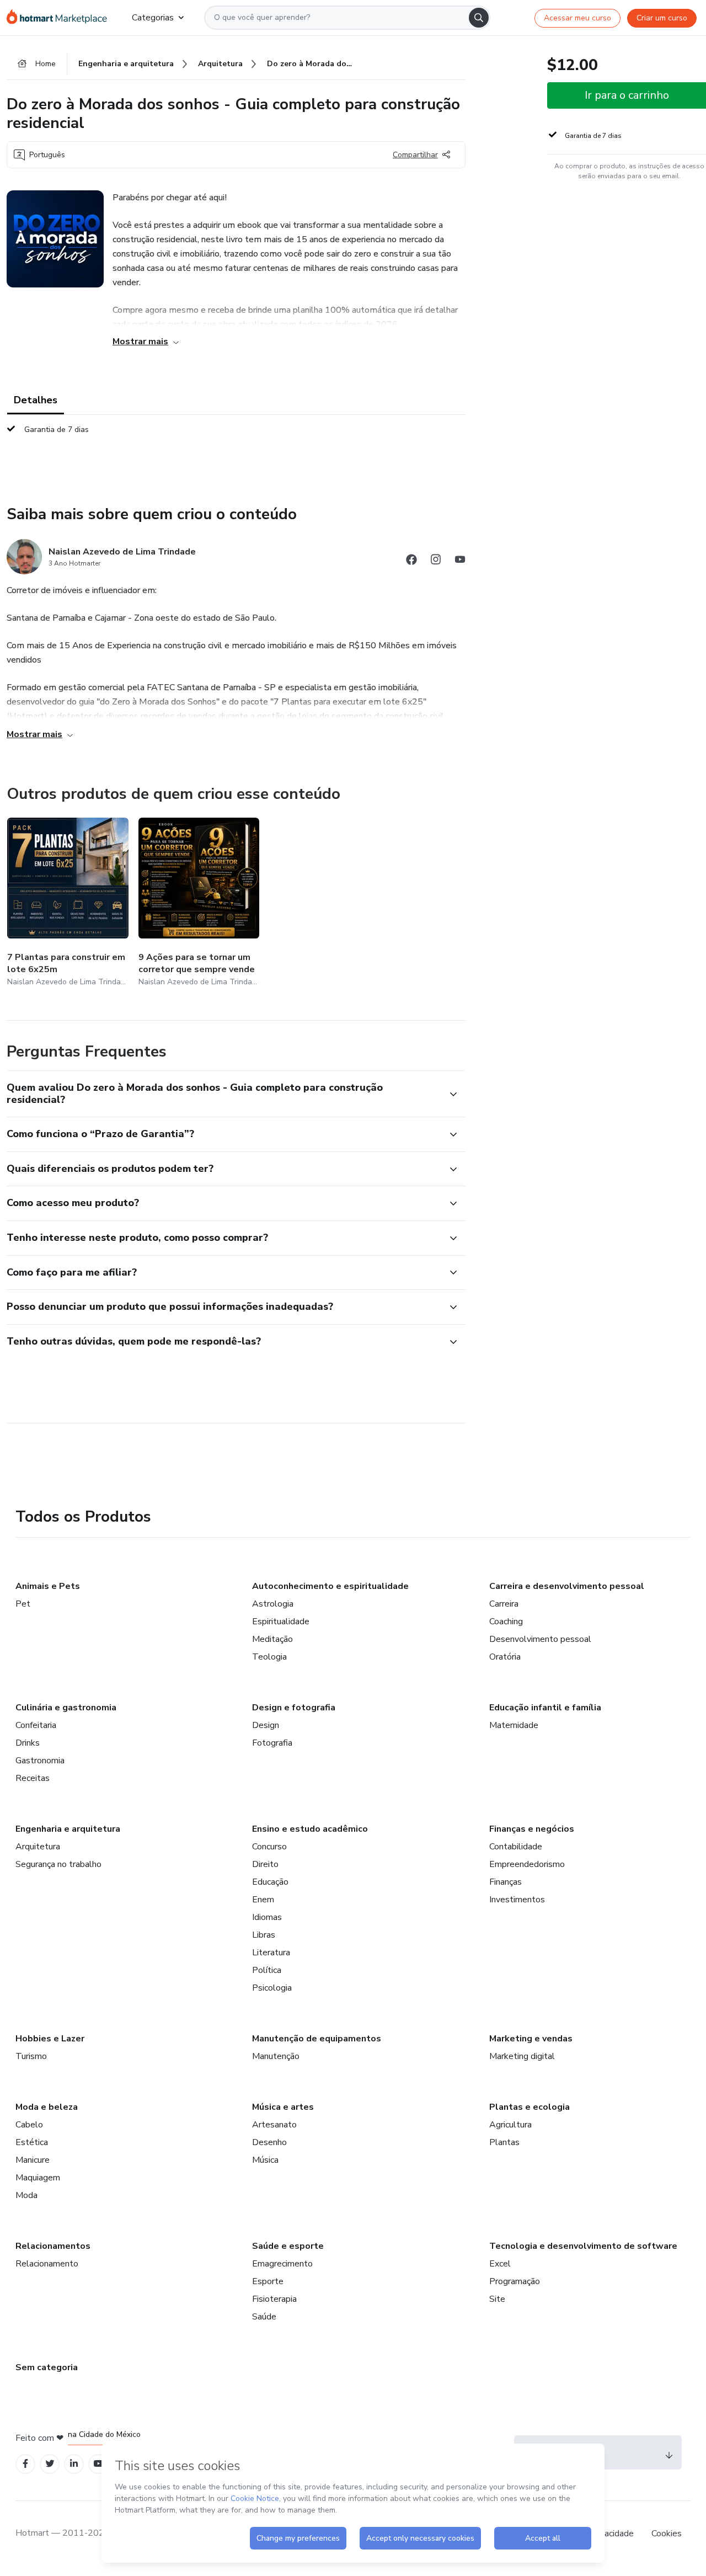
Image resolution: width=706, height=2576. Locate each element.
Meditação (272, 1639)
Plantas (504, 2142)
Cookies (667, 2534)
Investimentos (517, 1900)
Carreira (504, 1604)
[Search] (479, 18)
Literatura (271, 1953)
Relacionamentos (53, 2246)
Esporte (268, 2281)
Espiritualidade (281, 1622)
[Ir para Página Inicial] (60, 18)
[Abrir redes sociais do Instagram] (436, 561)
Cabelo (29, 2125)
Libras (264, 1935)
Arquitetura (38, 1847)
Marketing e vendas (531, 2039)
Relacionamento (47, 2264)
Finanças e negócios (532, 1829)
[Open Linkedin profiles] (74, 2464)
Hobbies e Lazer (50, 2039)
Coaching (506, 1622)
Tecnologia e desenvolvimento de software (583, 2246)
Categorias (153, 18)
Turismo (31, 2056)
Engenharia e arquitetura (68, 1829)
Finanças (506, 1882)
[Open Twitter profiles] (50, 2464)
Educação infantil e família (545, 1708)
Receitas (33, 1778)
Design (266, 1725)
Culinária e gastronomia (66, 1708)
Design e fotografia (294, 1708)
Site (497, 2299)
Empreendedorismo (527, 1864)
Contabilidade (516, 1847)
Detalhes (36, 400)
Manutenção (276, 2056)
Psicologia (272, 1988)
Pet (23, 1604)
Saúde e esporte (288, 2246)
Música (265, 2160)
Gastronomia (40, 1761)
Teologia (269, 1657)
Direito (265, 1864)
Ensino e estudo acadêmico (310, 1829)
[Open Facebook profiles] (25, 2464)
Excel (500, 2264)
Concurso (269, 1847)
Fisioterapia (274, 2299)
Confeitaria (36, 1725)
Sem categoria (47, 2367)
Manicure (33, 2160)
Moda (26, 2195)
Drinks (28, 1743)
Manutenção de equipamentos (317, 2039)
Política (267, 1970)
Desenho (269, 2142)
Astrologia (273, 1604)
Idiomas (267, 1917)
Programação (515, 2281)
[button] (224, 1094)
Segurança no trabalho (58, 1864)
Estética (32, 2142)
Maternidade (514, 1725)
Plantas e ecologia (529, 2107)
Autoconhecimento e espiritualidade (330, 1586)
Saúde (264, 2317)
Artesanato (274, 2125)
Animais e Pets (48, 1586)
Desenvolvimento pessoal (540, 1639)
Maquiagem (38, 2178)
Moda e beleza (47, 2107)
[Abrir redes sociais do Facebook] (411, 561)
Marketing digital (522, 2056)
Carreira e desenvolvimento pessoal (567, 1586)
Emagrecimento (282, 2264)
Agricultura (510, 2125)
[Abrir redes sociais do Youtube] (460, 561)
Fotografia (272, 1743)
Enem (263, 1900)
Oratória (505, 1657)
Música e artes (283, 2107)
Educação (270, 1882)
